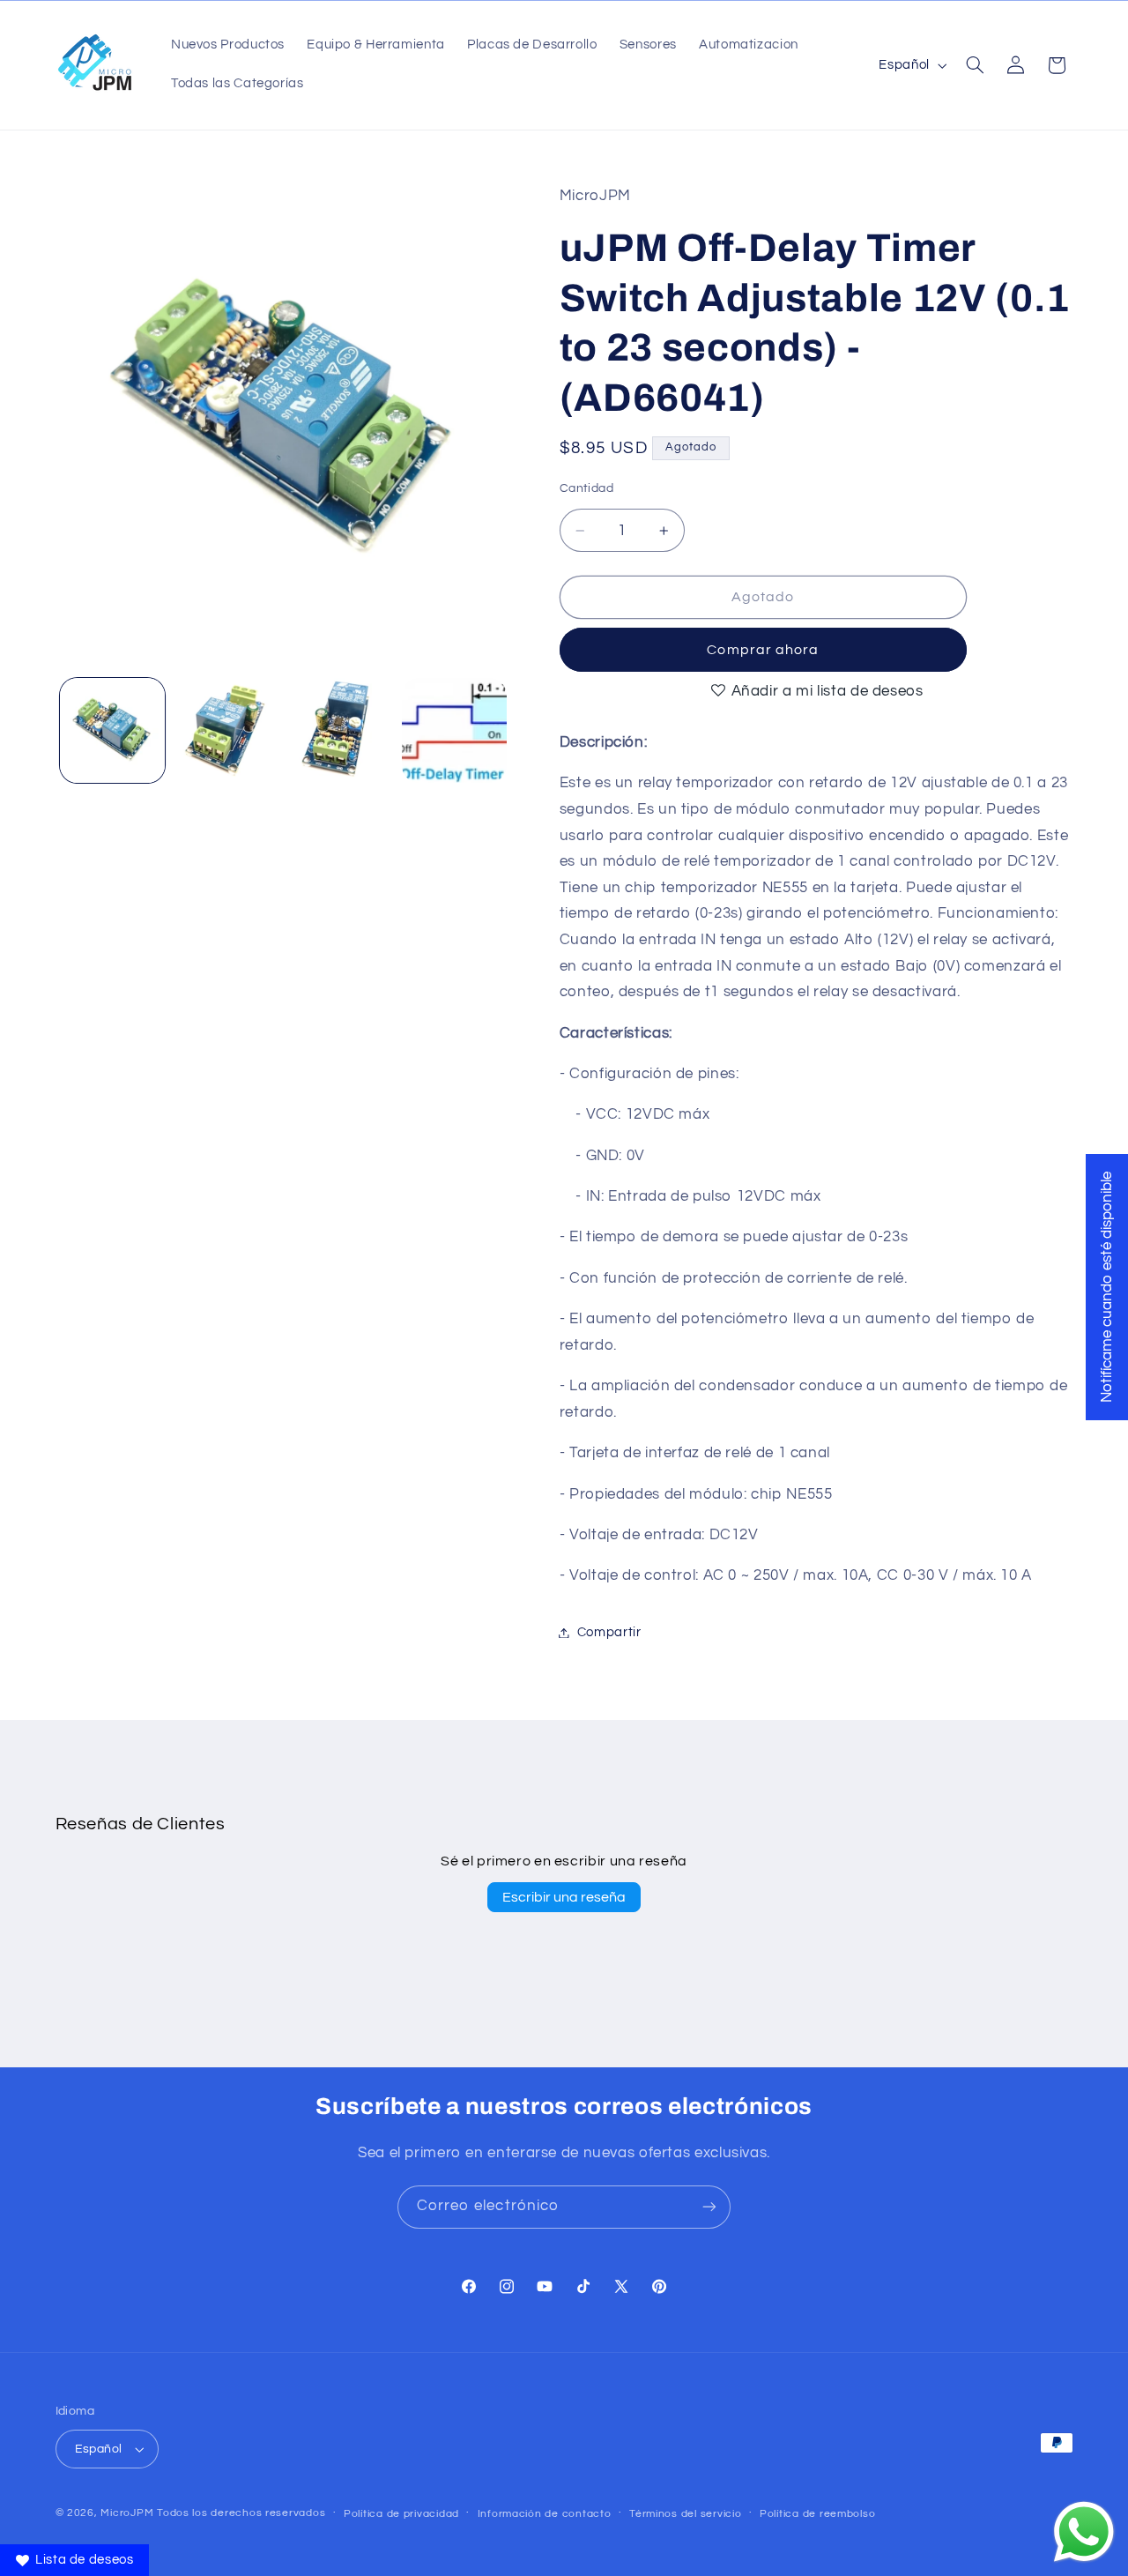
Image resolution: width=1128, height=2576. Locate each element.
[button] (975, 65)
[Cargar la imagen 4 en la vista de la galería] (454, 730)
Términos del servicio (685, 2514)
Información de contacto (545, 2514)
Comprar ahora (763, 650)
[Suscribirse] (709, 2207)
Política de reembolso (817, 2514)
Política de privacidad (401, 2514)
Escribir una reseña (564, 1897)
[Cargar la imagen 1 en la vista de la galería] (112, 730)
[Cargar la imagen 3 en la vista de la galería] (341, 730)
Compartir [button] (609, 1632)
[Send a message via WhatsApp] (1084, 2532)
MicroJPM (127, 2513)
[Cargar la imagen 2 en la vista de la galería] (226, 730)
